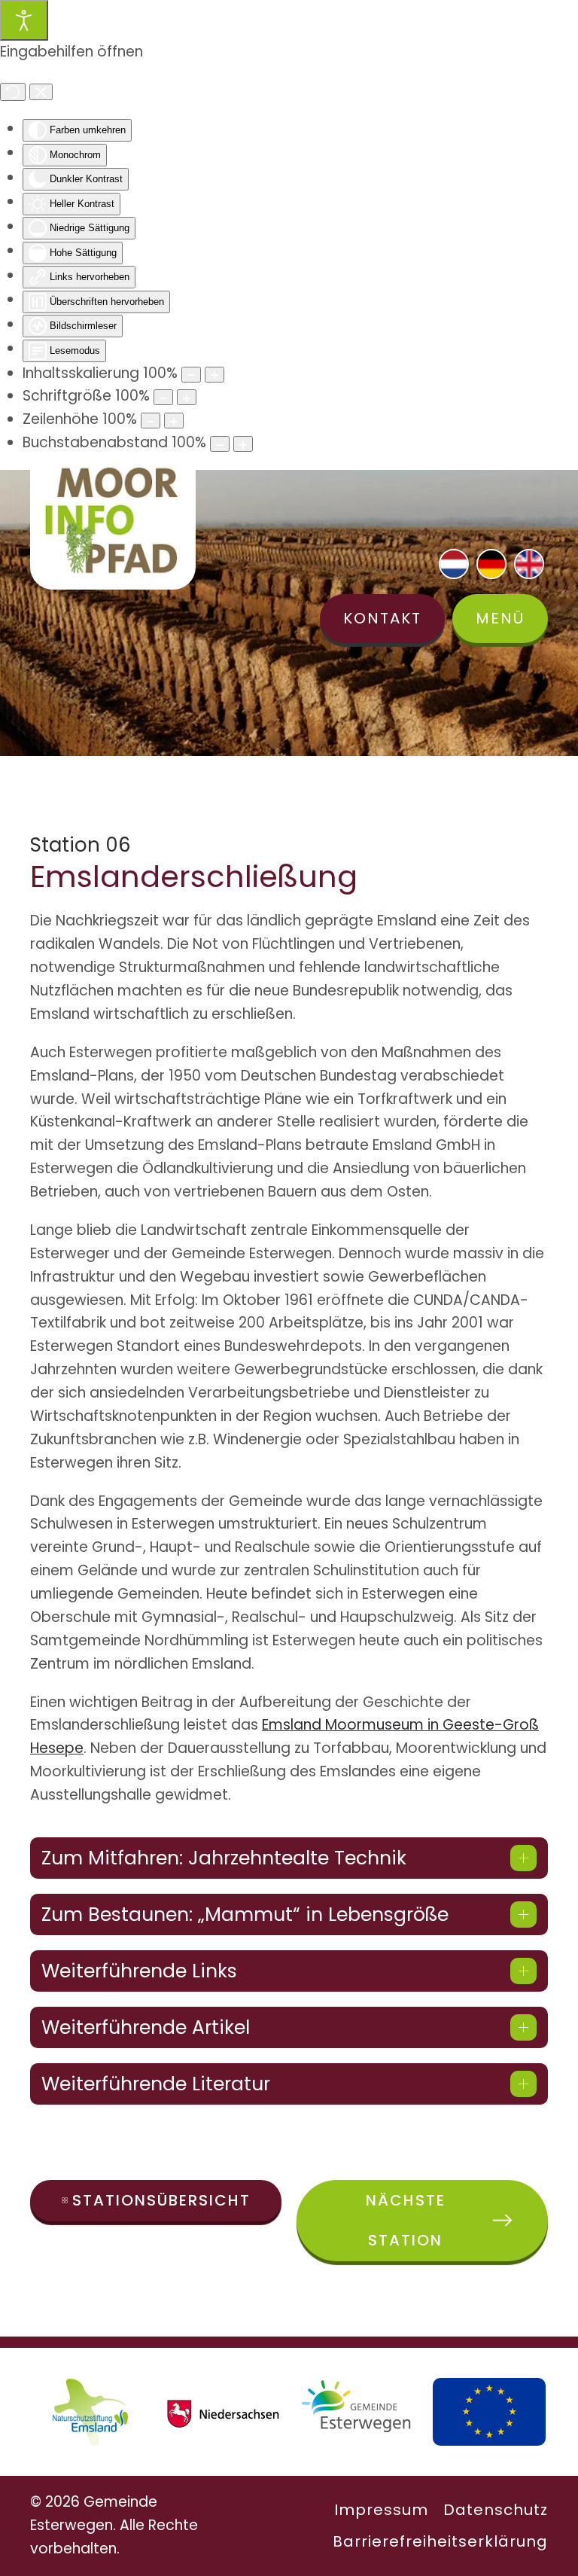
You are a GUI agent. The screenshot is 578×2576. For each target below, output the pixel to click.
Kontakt (382, 618)
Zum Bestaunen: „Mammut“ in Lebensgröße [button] (245, 1914)
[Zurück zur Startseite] (113, 520)
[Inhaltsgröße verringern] (191, 375)
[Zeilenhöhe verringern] (151, 421)
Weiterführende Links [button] (139, 1971)
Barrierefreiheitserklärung (440, 2541)
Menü (500, 618)
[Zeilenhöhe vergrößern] (174, 421)
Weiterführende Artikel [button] (146, 2027)
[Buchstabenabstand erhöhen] (243, 444)
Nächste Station (406, 2220)
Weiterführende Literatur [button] (156, 2084)
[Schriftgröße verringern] (163, 397)
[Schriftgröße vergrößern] (187, 397)
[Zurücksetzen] (13, 92)
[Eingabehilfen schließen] (41, 92)
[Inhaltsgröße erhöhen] (214, 375)
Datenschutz (496, 2510)
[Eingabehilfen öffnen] (24, 20)
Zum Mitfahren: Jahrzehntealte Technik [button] (224, 1858)
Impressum (381, 2510)
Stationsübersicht (161, 2200)
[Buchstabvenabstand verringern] (220, 444)
